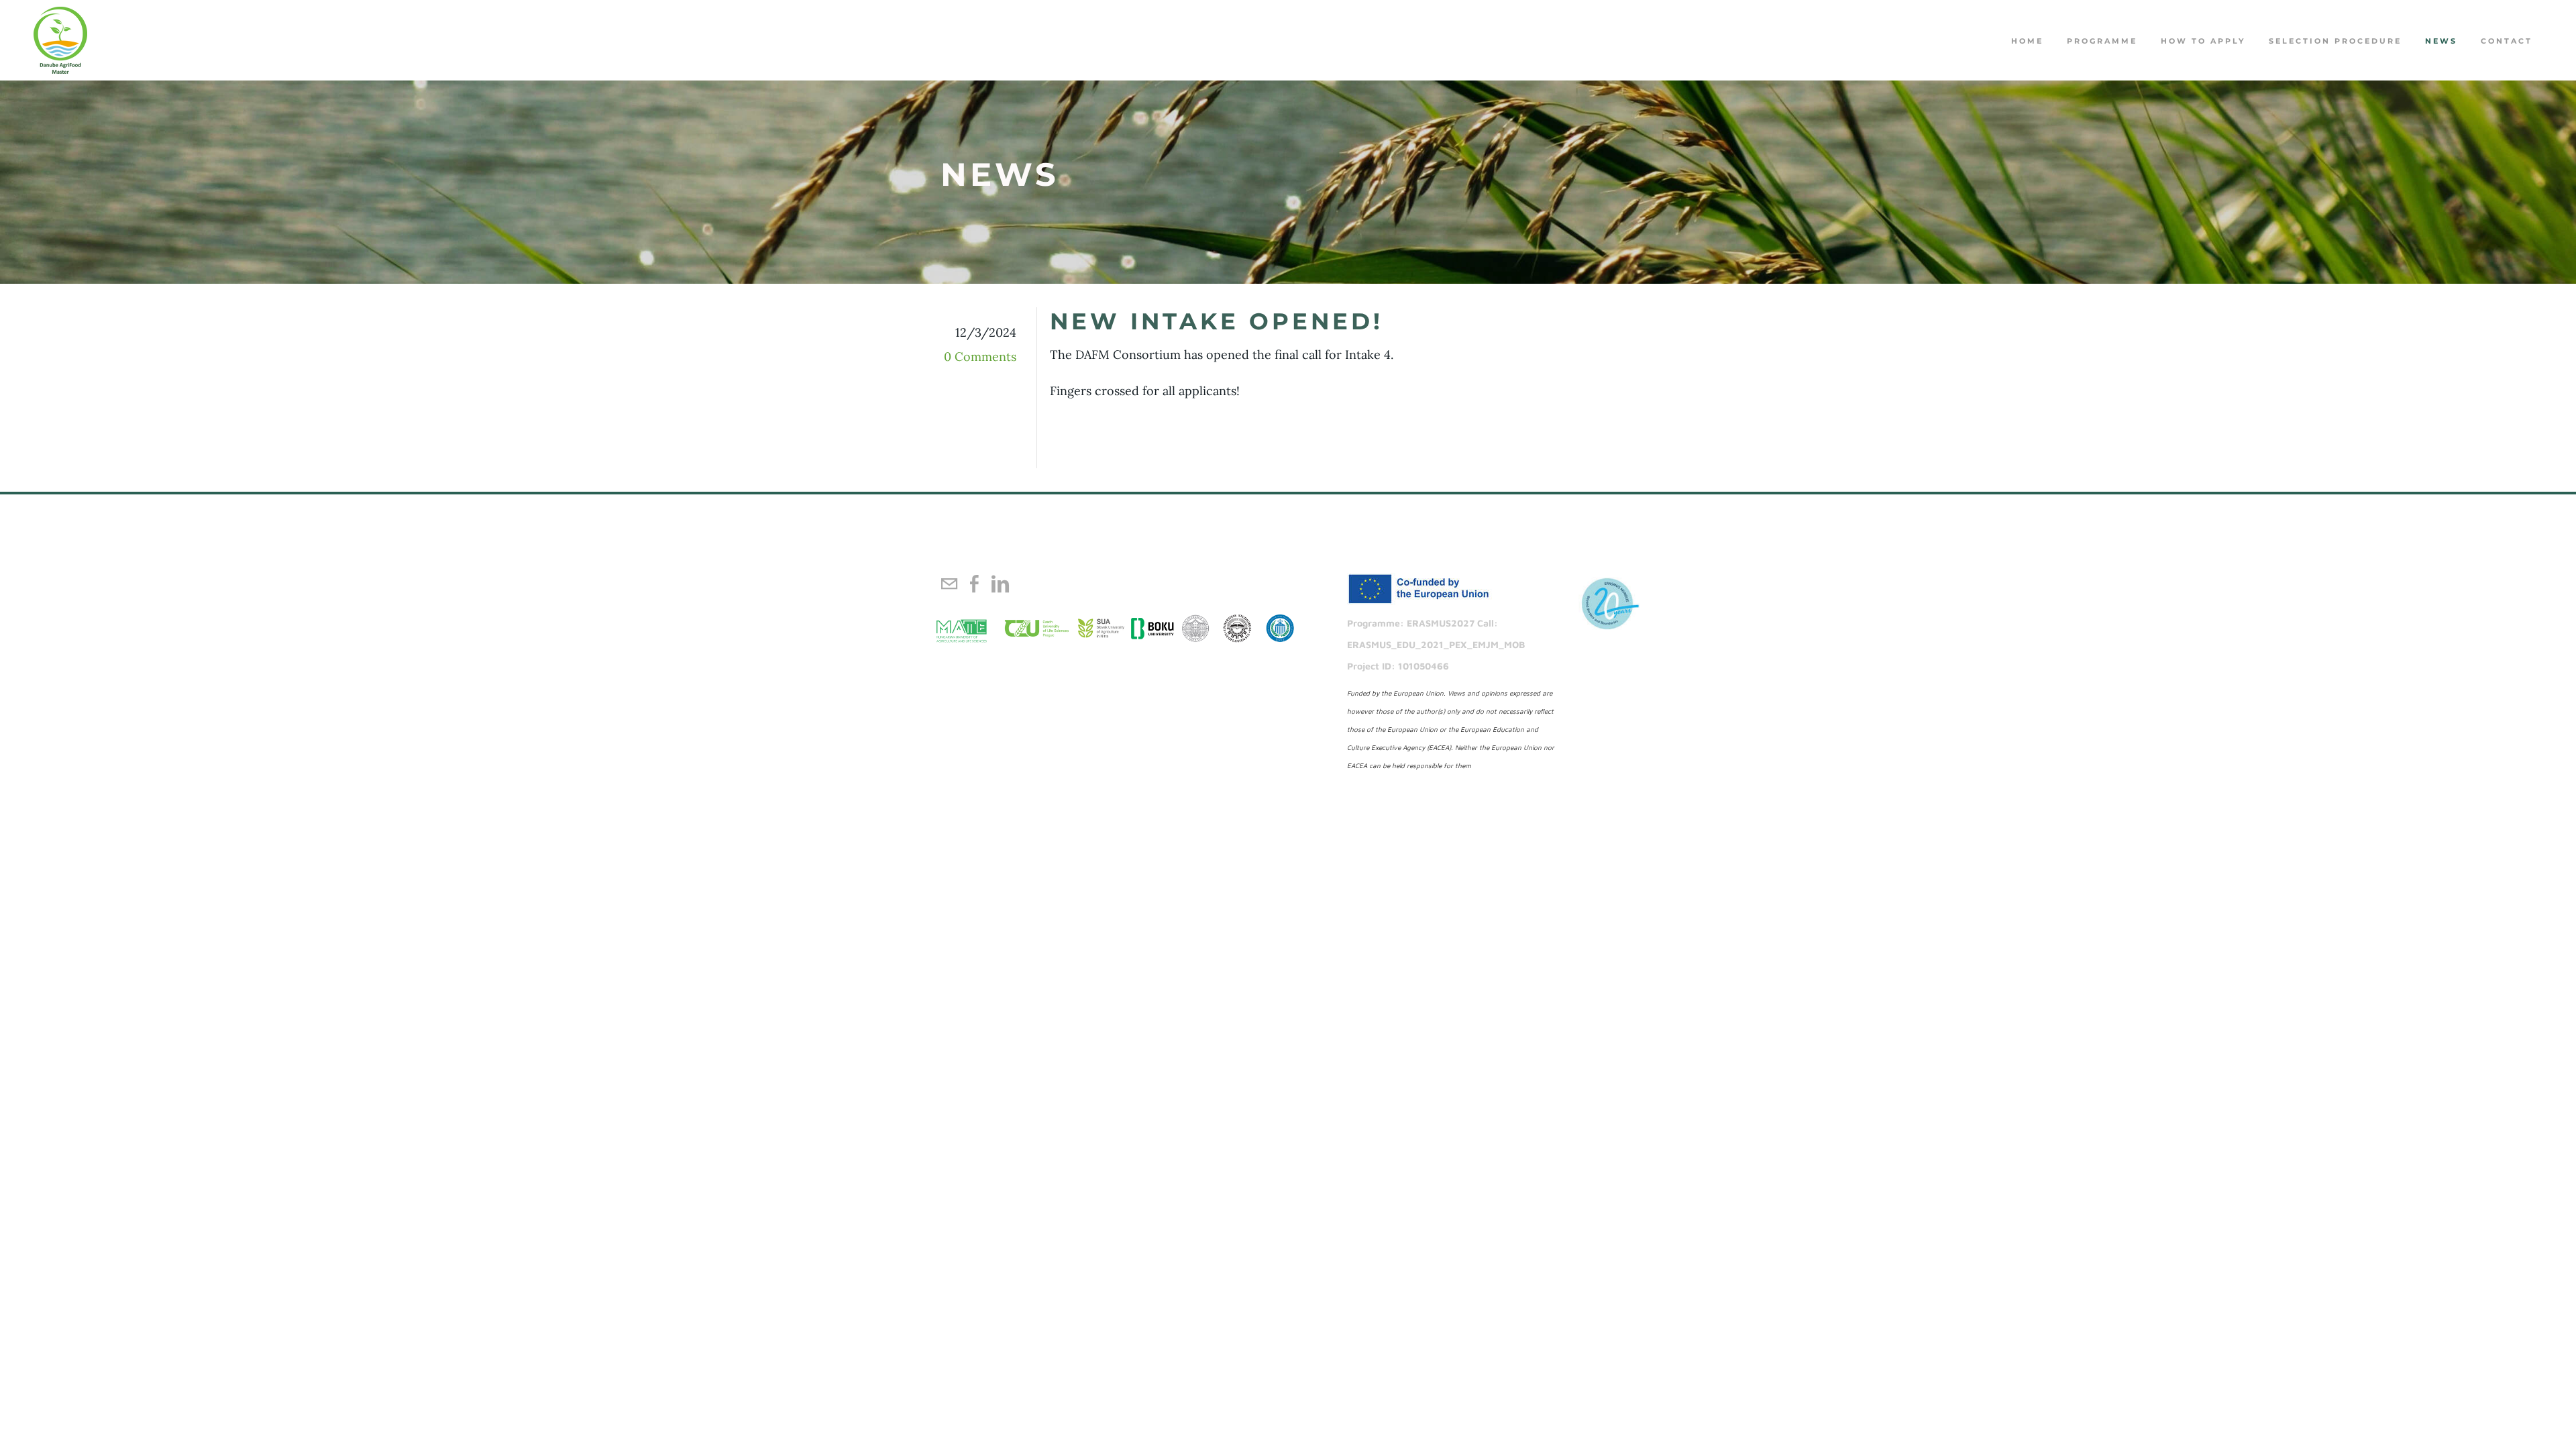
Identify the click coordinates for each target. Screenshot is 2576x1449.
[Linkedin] (1000, 584)
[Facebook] (975, 584)
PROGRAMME (2102, 41)
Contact (2507, 41)
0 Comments (980, 357)
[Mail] (949, 584)
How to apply (2203, 41)
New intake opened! (1217, 321)
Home (2027, 41)
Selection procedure (2335, 41)
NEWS (2441, 41)
